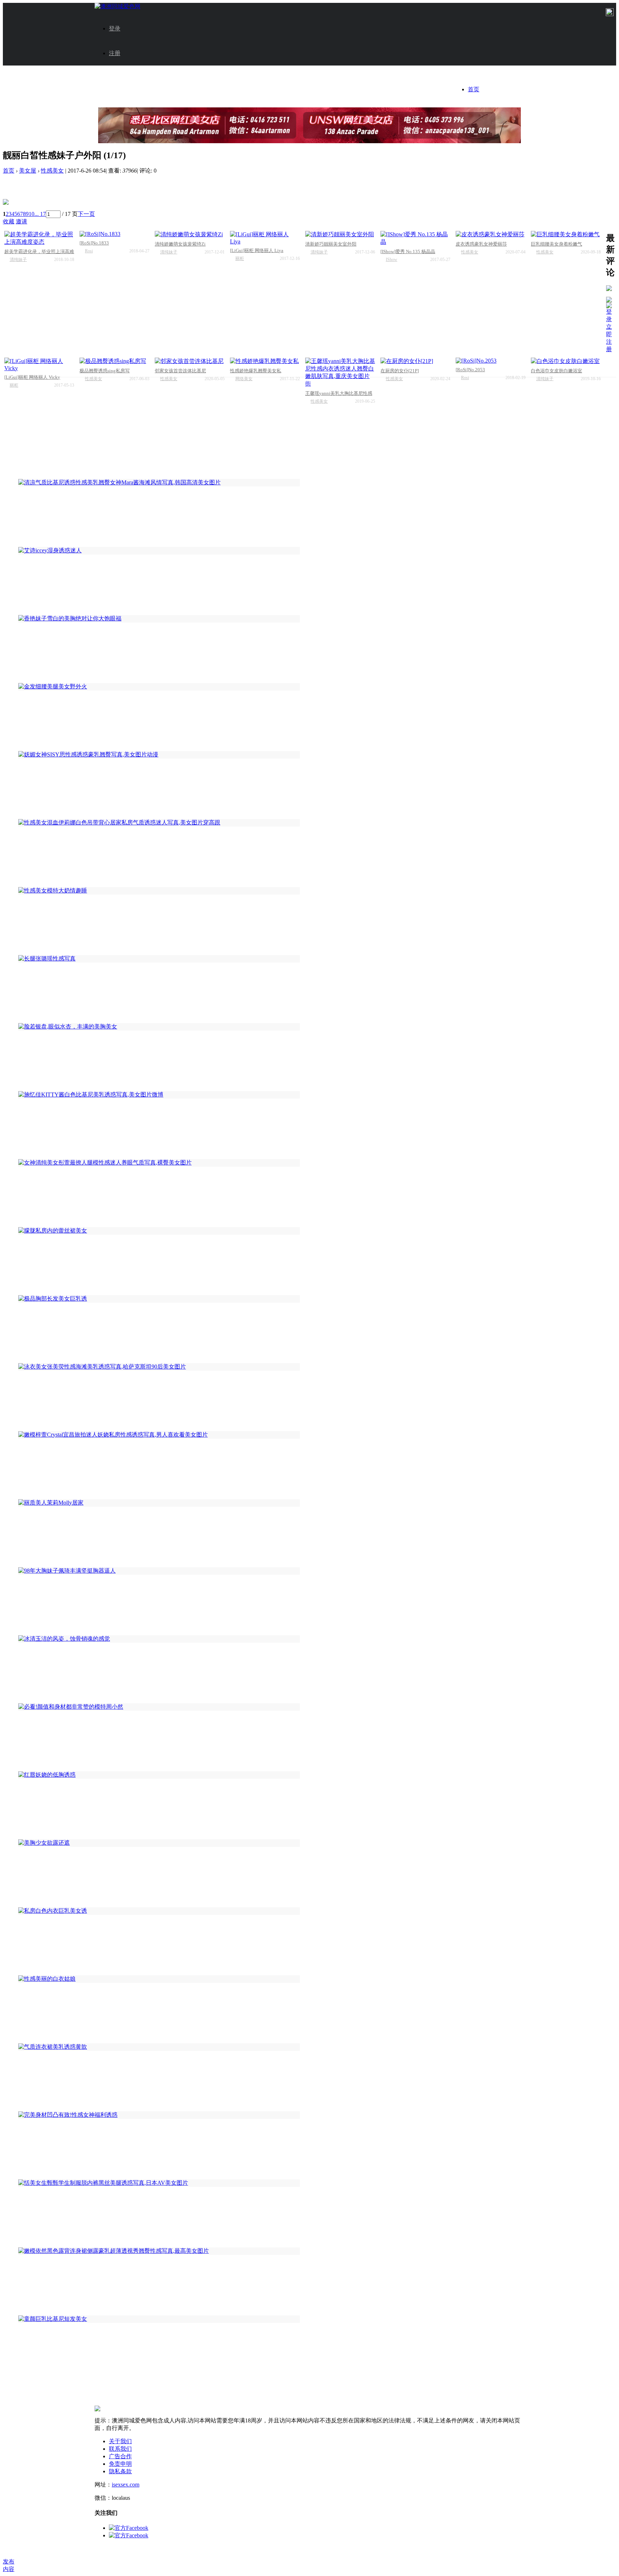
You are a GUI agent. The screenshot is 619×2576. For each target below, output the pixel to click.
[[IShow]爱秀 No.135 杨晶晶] (415, 238)
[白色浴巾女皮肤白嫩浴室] (566, 361)
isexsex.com (126, 2485)
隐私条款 (120, 2471)
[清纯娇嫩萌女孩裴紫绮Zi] (190, 235)
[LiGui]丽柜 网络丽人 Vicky (32, 377)
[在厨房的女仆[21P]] (415, 361)
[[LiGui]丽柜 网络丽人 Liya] (265, 238)
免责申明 (120, 2464)
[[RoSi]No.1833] (114, 234)
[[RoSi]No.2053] (491, 361)
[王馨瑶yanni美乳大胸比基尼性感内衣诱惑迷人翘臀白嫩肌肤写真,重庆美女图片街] (340, 373)
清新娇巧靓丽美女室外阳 (331, 244)
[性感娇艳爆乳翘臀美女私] (265, 361)
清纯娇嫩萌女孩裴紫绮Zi (180, 244)
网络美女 (244, 379)
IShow (392, 260)
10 (32, 214)
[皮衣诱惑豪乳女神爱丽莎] (491, 235)
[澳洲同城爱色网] (117, 6)
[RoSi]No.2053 (470, 370)
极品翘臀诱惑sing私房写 (105, 371)
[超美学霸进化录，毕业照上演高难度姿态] (39, 238)
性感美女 (52, 171)
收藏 (9, 221)
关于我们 (120, 2441)
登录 (115, 28)
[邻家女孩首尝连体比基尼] (190, 361)
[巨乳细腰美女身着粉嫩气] (566, 235)
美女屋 (28, 171)
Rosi (89, 251)
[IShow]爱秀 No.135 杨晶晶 (408, 251)
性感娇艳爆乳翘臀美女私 (256, 371)
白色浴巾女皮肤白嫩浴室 (556, 371)
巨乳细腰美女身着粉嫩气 (556, 244)
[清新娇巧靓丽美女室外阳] (340, 235)
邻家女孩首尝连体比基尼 (180, 371)
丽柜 (240, 258)
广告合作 (120, 2456)
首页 (474, 89)
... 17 (40, 214)
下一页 (86, 214)
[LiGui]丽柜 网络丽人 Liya (257, 250)
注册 (115, 53)
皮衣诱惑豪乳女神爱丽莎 (481, 244)
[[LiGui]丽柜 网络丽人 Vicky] (39, 365)
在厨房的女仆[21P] (400, 371)
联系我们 (120, 2449)
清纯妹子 (18, 260)
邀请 (21, 221)
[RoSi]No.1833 (94, 243)
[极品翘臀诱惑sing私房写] (114, 361)
